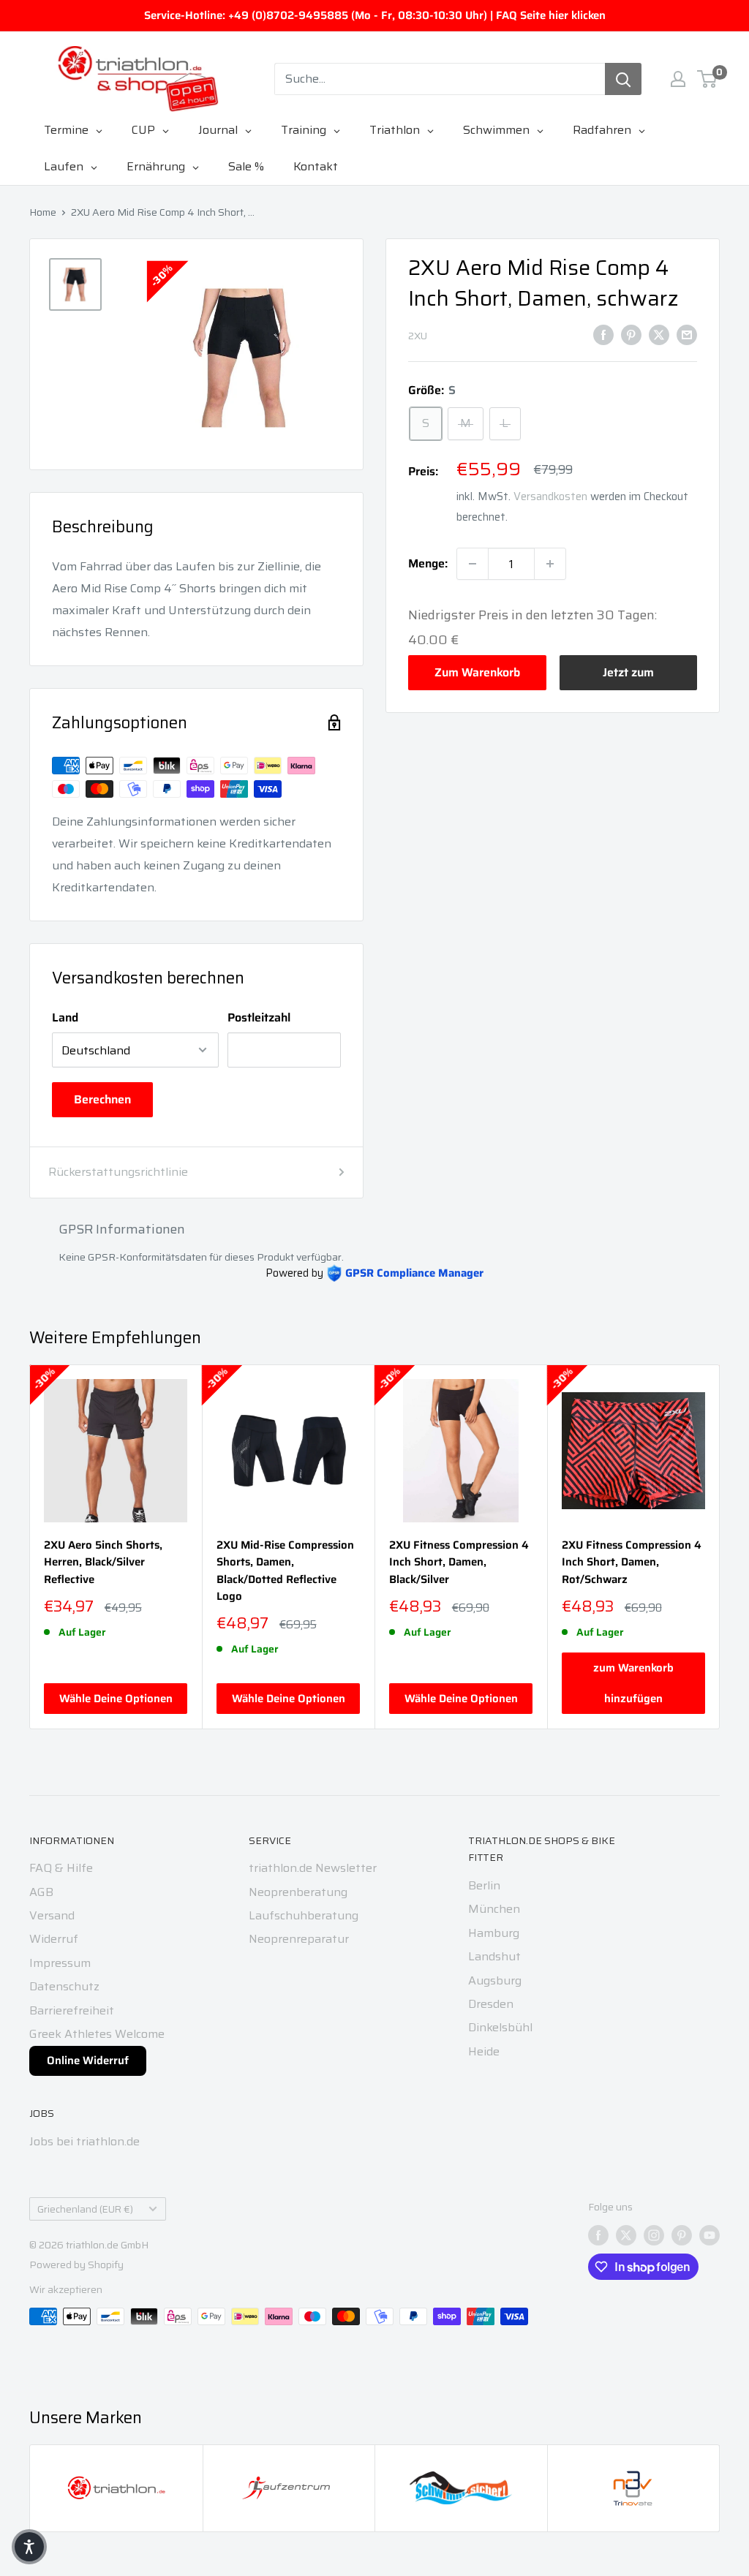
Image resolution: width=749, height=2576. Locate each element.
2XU (418, 336)
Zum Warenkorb (477, 672)
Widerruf (54, 1939)
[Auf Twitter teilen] (659, 334)
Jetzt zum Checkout (628, 677)
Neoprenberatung (298, 1892)
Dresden (491, 2004)
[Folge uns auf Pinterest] (682, 2235)
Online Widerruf (88, 2061)
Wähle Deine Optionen (116, 1699)
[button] (29, 2547)
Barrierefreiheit (72, 2010)
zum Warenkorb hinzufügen (633, 1684)
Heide (484, 2051)
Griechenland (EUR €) (85, 2209)
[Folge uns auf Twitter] (626, 2235)
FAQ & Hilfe (61, 1868)
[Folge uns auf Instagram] (654, 2235)
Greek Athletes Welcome (97, 2034)
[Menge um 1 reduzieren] (473, 564)
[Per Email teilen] (687, 334)
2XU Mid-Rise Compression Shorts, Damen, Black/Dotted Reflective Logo (285, 1571)
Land (65, 1017)
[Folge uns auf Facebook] (598, 2235)
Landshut (494, 1956)
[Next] (720, 1547)
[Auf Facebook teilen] (603, 334)
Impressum (60, 1963)
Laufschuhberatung (304, 1915)
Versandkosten (550, 496)
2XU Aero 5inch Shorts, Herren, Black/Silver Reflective (103, 1563)
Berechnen (102, 1099)
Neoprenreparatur (299, 1939)
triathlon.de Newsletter (313, 1868)
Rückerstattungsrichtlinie (118, 1172)
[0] (708, 79)
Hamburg (494, 1933)
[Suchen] (623, 79)
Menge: (428, 563)
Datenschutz (64, 1986)
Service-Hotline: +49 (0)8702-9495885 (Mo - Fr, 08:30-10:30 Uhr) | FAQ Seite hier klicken (375, 15)
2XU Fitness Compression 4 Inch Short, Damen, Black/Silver (459, 1563)
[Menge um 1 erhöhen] (550, 564)
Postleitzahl (259, 1017)
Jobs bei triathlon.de (84, 2141)
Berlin (484, 1885)
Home (43, 212)
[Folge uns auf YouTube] (710, 2235)
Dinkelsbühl (500, 2027)
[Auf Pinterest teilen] (631, 334)
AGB (41, 1892)
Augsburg (495, 1980)
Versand (52, 1915)
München (494, 1909)
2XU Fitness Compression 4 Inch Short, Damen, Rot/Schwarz (632, 1563)
